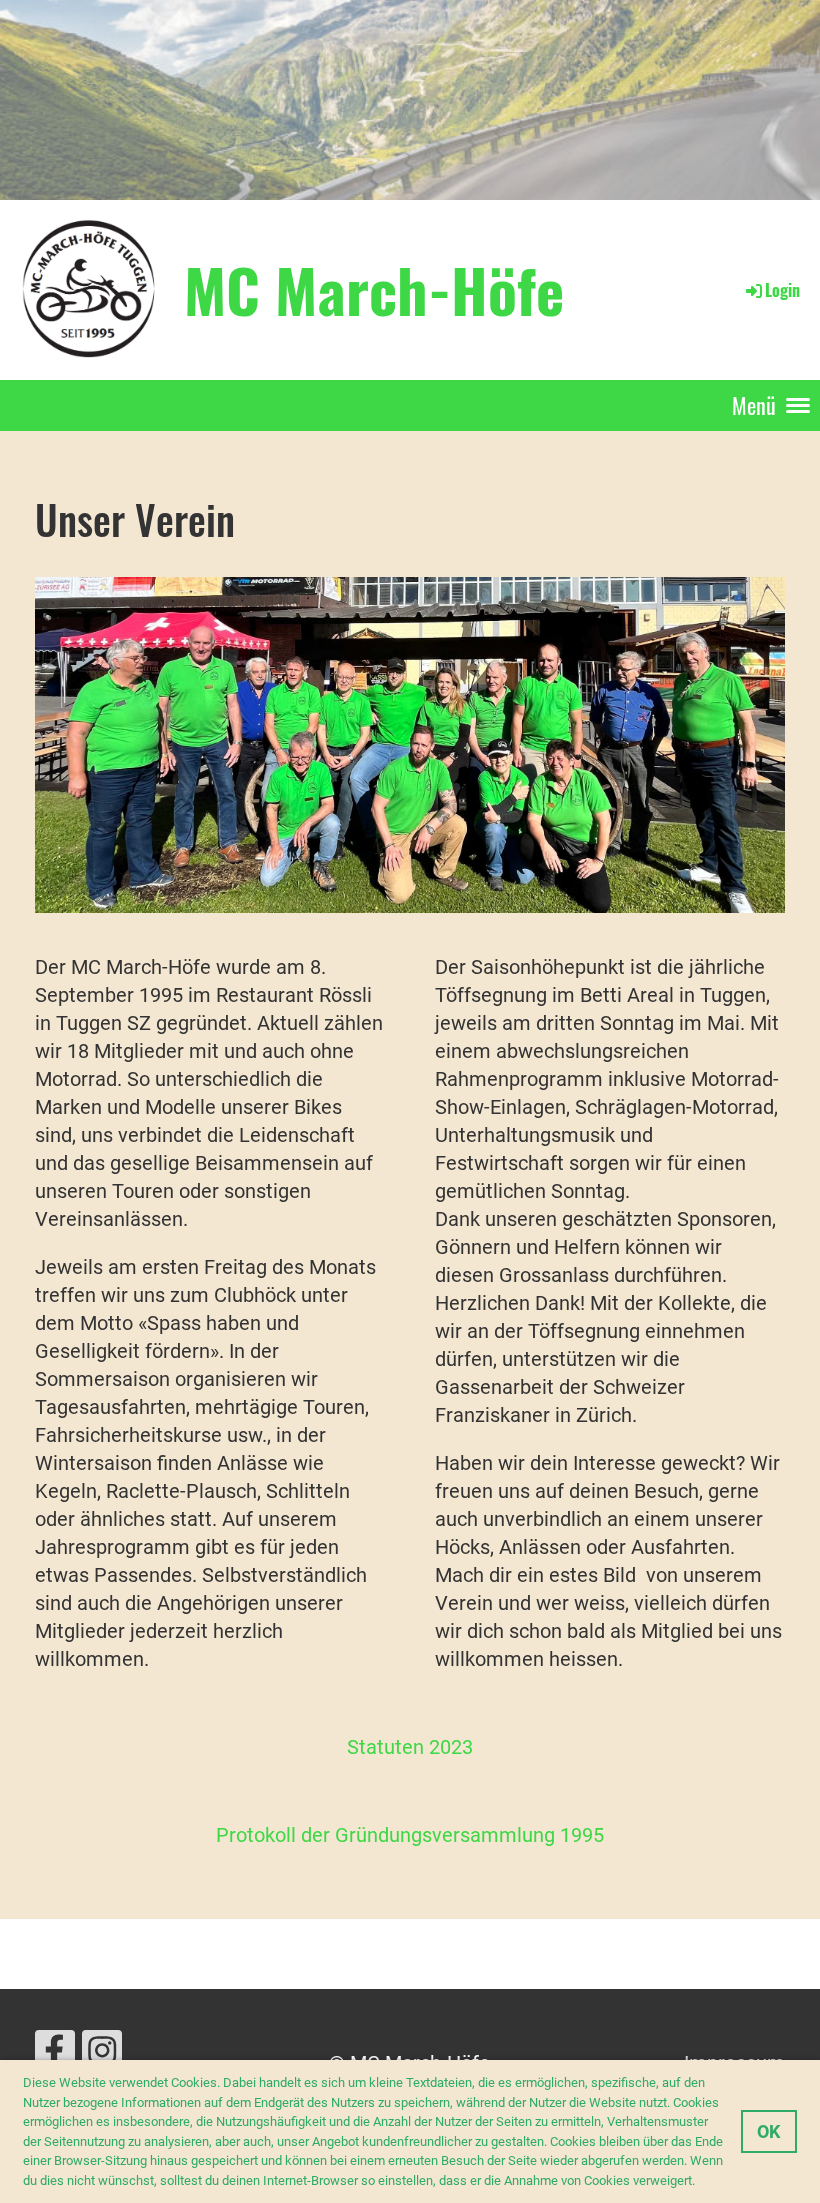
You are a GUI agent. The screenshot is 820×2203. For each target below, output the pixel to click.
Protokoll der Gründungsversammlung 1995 (410, 1835)
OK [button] (768, 2131)
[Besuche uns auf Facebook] (55, 2056)
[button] (700, 2181)
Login (782, 290)
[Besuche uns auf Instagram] (102, 2056)
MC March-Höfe (374, 289)
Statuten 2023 (410, 1747)
